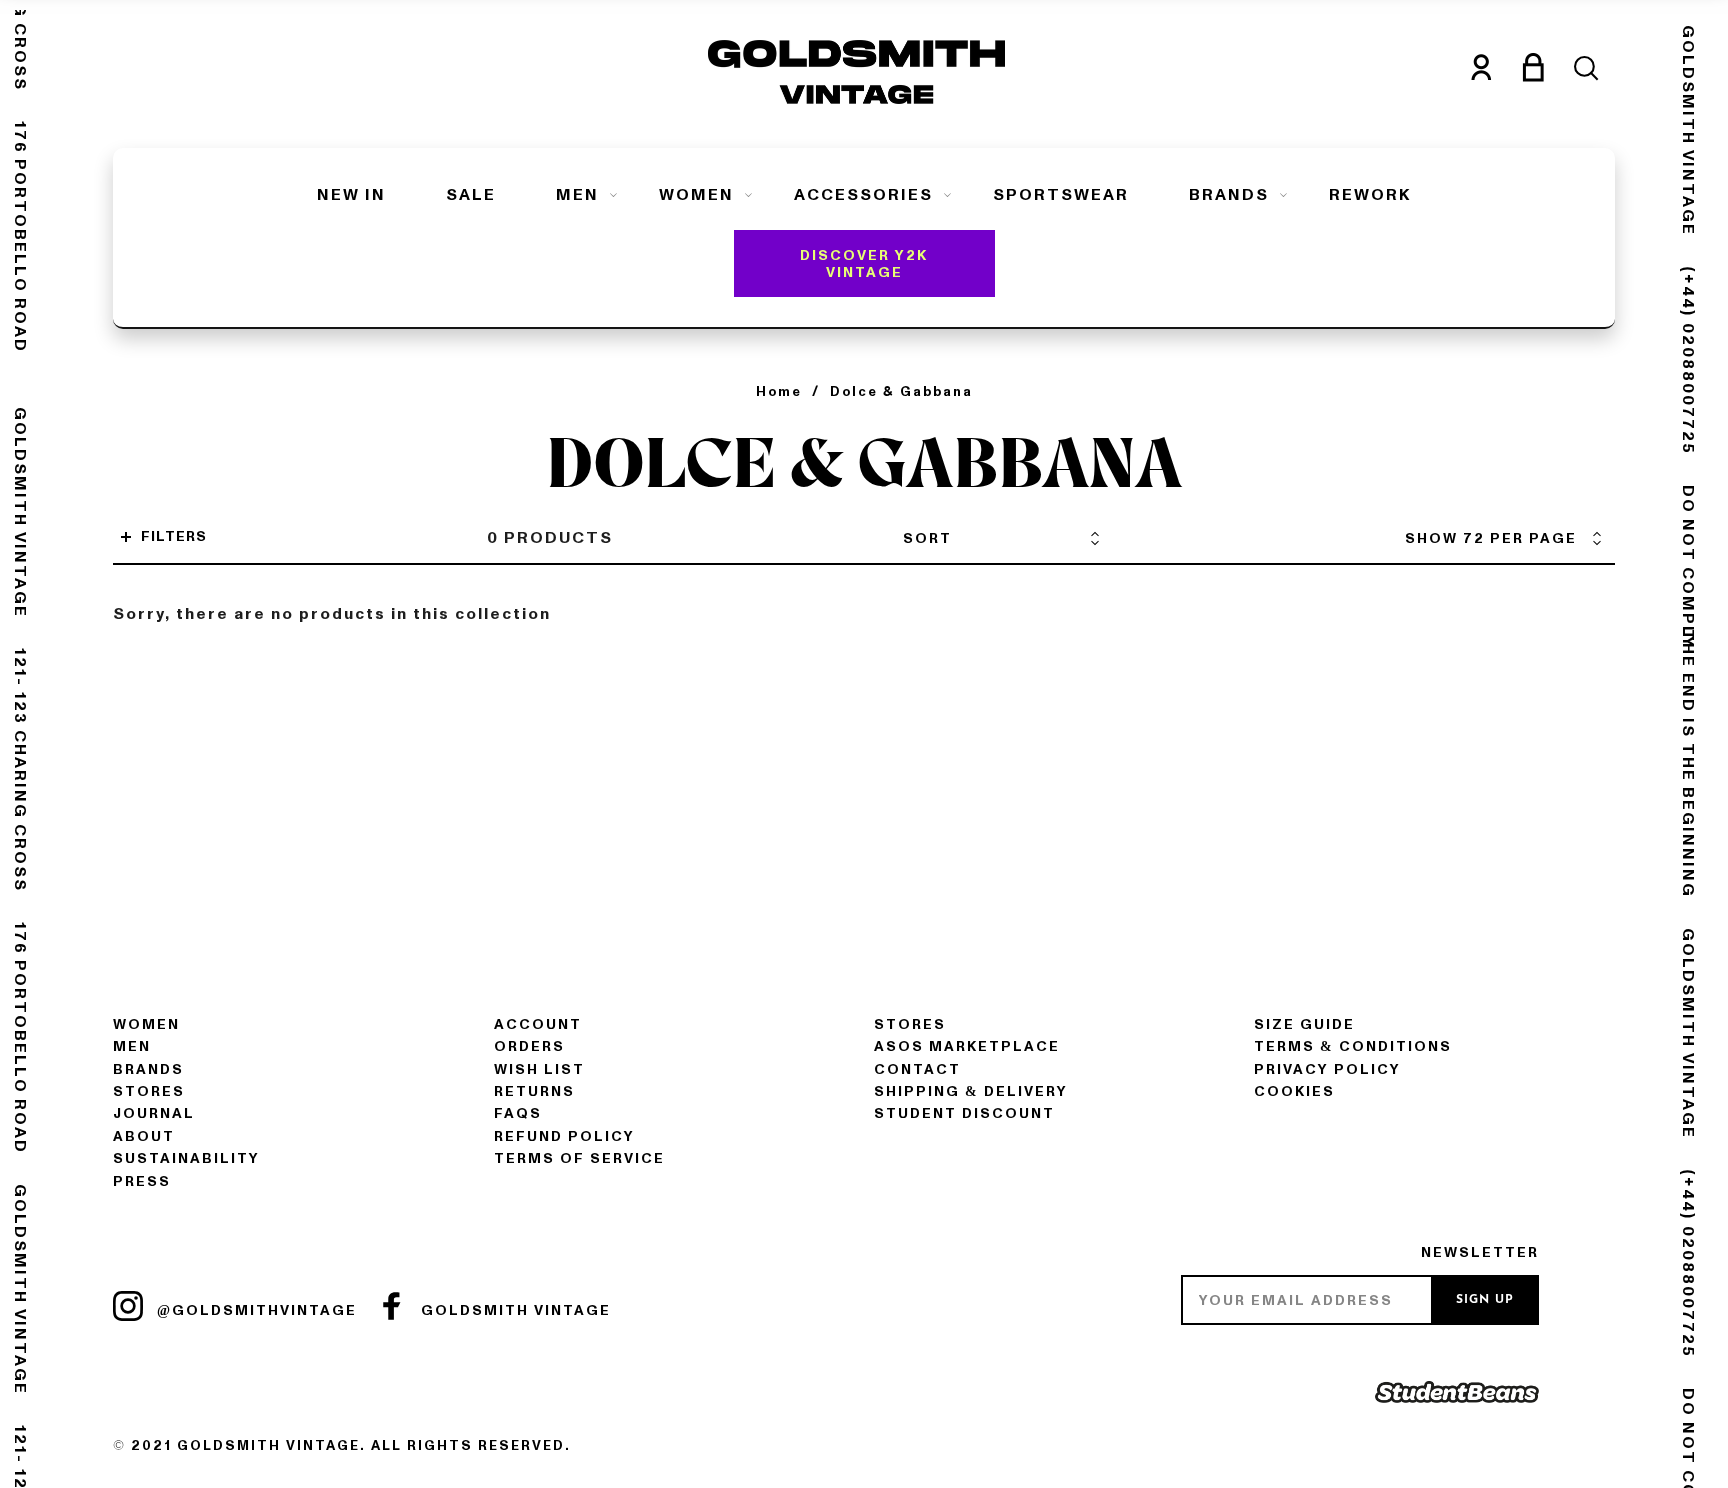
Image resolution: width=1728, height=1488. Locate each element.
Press (142, 1181)
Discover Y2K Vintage (864, 264)
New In (351, 195)
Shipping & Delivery (971, 1091)
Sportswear (1061, 195)
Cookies (1294, 1091)
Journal (154, 1113)
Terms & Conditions (1353, 1046)
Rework (1370, 195)
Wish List (539, 1069)
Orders (529, 1046)
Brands (1229, 195)
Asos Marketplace (967, 1046)
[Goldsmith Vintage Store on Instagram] (128, 1306)
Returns (534, 1091)
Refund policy (564, 1136)
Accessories (863, 195)
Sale (471, 195)
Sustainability (186, 1158)
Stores (149, 1091)
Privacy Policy (1327, 1069)
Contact (917, 1069)
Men (577, 195)
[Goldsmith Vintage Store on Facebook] (392, 1306)
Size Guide (1304, 1024)
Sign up (1485, 1300)
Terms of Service (579, 1158)
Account (538, 1024)
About (144, 1136)
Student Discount (964, 1113)
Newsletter (1480, 1252)
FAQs (518, 1113)
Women (696, 195)
